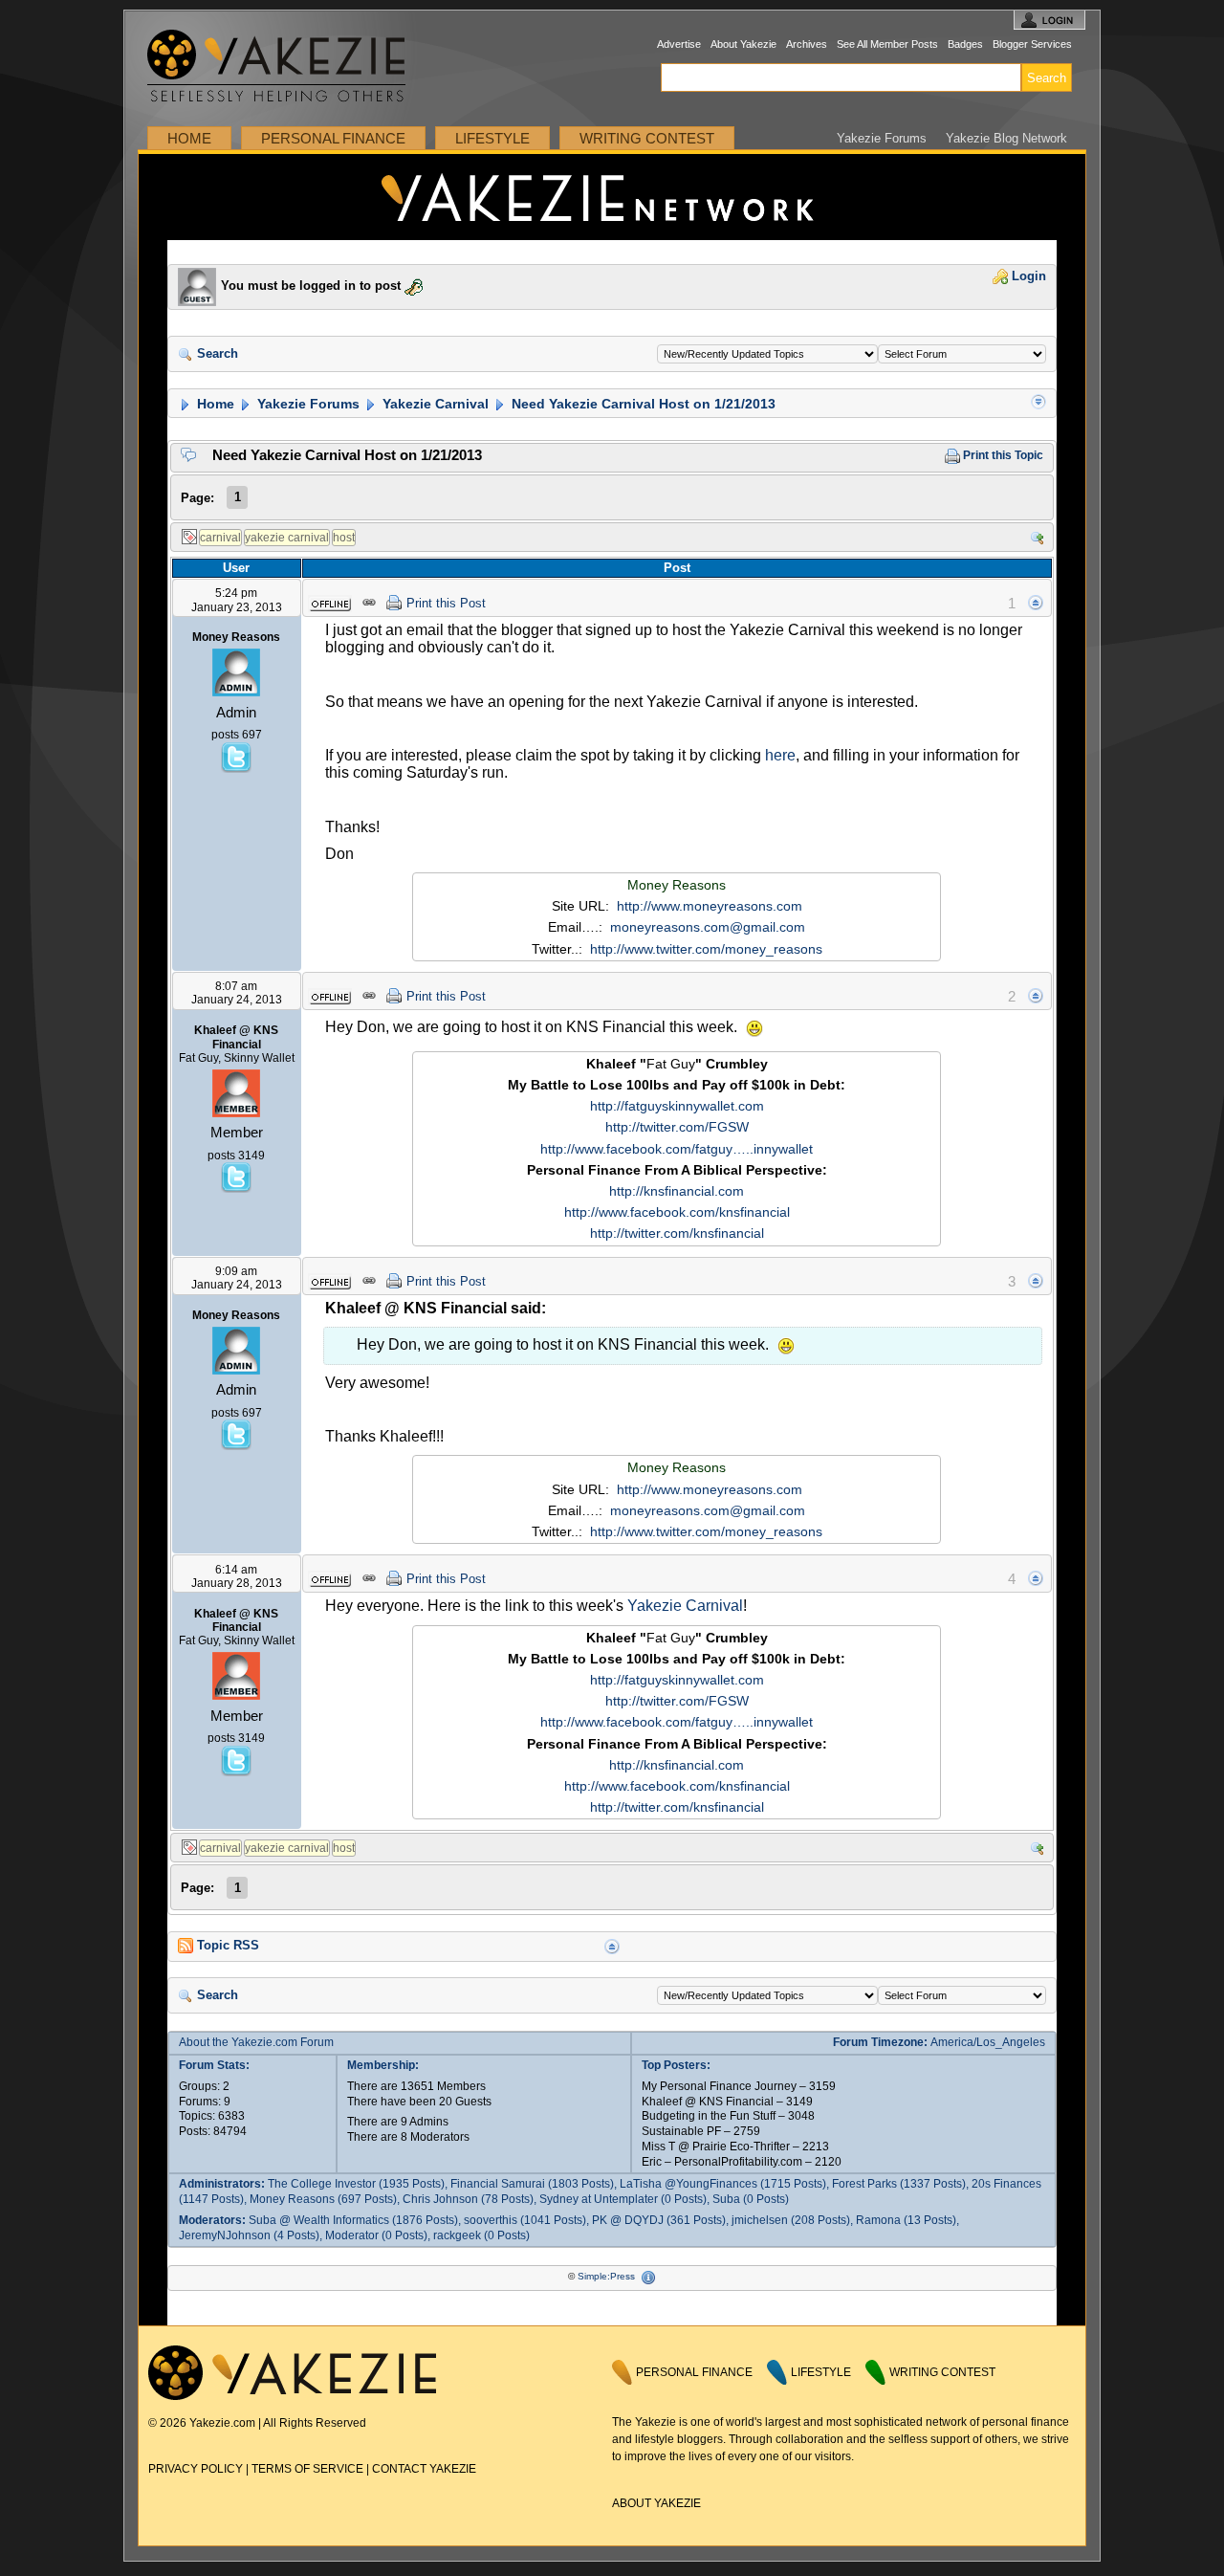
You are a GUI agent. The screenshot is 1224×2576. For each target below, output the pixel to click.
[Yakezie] (292, 2396)
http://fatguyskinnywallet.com (677, 1106)
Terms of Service (307, 2469)
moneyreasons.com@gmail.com (708, 927)
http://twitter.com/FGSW (677, 1127)
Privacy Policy (196, 2469)
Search (216, 354)
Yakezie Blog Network (1006, 138)
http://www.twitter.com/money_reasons (706, 949)
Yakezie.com (286, 66)
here (780, 755)
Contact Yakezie (424, 2469)
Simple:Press (606, 2276)
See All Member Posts (887, 44)
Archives (807, 44)
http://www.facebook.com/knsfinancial (677, 1212)
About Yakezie (743, 44)
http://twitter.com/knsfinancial (677, 1233)
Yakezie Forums (882, 138)
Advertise (679, 44)
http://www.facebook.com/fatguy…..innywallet (677, 1149)
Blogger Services (1032, 44)
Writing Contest (647, 138)
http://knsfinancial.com (677, 1191)
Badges (965, 44)
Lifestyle (492, 138)
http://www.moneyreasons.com (710, 906)
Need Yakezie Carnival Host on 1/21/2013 (642, 404)
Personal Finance (333, 138)
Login (1027, 276)
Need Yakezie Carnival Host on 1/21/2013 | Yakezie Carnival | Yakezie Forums (612, 197)
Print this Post (446, 604)
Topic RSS (226, 1946)
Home (189, 138)
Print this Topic (1002, 455)
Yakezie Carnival (434, 404)
